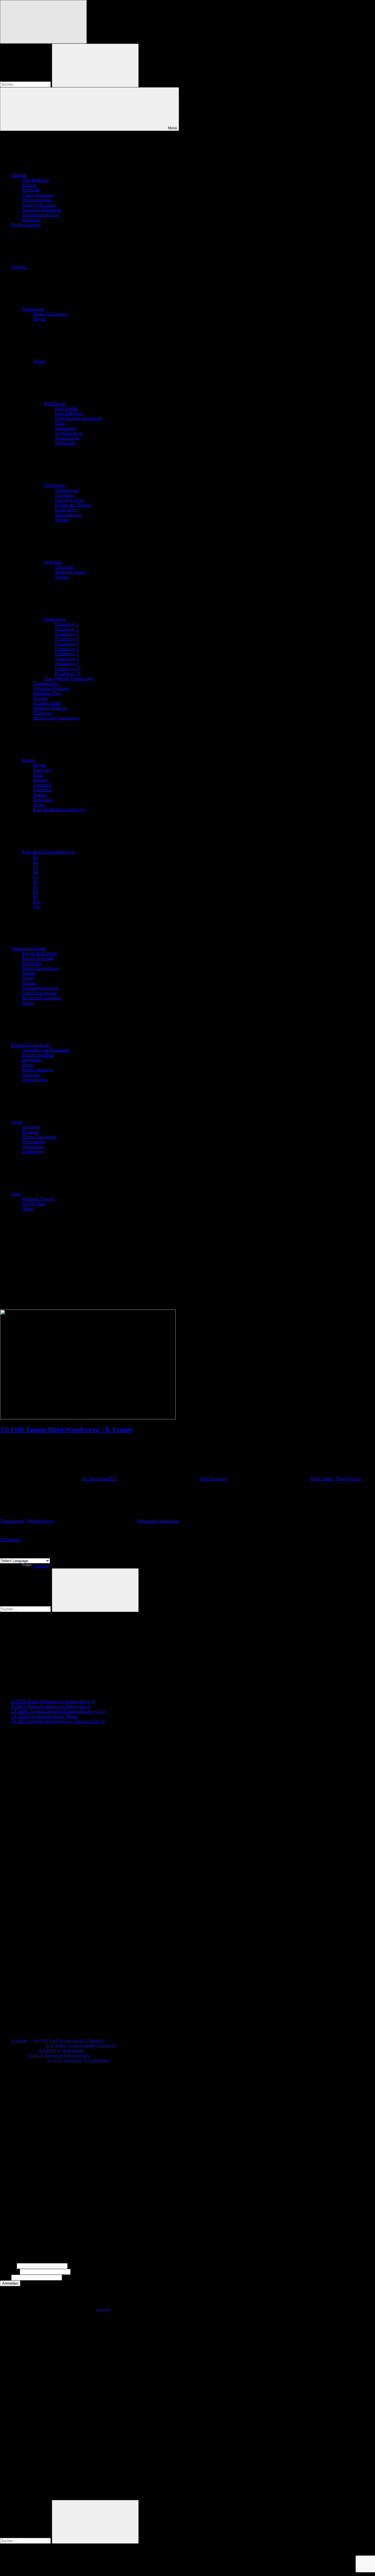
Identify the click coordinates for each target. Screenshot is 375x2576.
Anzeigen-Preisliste (39, 205)
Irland (38, 775)
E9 (35, 896)
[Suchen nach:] (26, 84)
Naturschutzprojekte (39, 993)
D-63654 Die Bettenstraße (61, 2051)
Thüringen (42, 713)
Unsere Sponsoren (38, 195)
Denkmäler (32, 963)
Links (16, 1194)
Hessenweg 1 (67, 624)
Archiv (17, 1122)
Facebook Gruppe (38, 1199)
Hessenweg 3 (67, 634)
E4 (35, 871)
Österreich (42, 785)
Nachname (9, 2272)
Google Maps (34, 1203)
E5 (35, 876)
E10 (37, 901)
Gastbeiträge (33, 1151)
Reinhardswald (68, 515)
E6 (35, 881)
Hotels (28, 1065)
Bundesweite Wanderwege (56, 718)
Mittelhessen (55, 403)
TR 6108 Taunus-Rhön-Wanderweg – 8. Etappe (66, 1429)
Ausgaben (31, 1127)
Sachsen (40, 698)
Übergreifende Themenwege (69, 678)
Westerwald (65, 443)
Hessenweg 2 (67, 629)
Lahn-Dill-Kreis (69, 413)
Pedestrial (19, 2041)
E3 (35, 866)
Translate (41, 1566)
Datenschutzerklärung (41, 214)
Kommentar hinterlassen (158, 1521)
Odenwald (64, 567)
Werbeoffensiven (37, 200)
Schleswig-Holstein (50, 708)
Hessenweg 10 (68, 668)
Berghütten (32, 1060)
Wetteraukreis (67, 438)
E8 (35, 891)
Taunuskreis (65, 428)
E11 (36, 906)
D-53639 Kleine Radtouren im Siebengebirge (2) (53, 1701)
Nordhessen (54, 485)
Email (5, 2277)
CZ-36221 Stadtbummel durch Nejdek (44, 1716)
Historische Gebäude (40, 968)
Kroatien (40, 780)
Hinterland (64, 495)
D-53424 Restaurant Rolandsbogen (58, 2056)
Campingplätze (35, 1079)
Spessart (62, 577)
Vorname (8, 2266)
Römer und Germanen (41, 998)
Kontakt (29, 185)
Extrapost (30, 1132)
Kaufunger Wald (69, 500)
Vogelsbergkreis (69, 433)
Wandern (19, 267)
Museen (29, 983)
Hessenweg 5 (67, 644)
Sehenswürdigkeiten (29, 948)
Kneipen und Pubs (38, 1055)
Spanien (40, 795)
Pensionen (31, 1074)
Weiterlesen (10, 1539)
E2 (35, 862)
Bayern (39, 319)
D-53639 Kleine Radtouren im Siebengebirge (50, 1706)
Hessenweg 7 (67, 654)
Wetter (28, 1208)
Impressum (31, 219)
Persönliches (33, 1146)
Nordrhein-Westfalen (51, 688)
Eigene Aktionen (26, 224)
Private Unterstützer (39, 1137)
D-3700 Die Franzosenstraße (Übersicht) (69, 2041)
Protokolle (31, 190)
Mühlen (29, 973)
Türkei (39, 804)
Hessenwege (55, 619)
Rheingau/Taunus (70, 572)
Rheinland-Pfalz (47, 693)
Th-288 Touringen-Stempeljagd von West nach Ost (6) (58, 1721)
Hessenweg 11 (68, 673)
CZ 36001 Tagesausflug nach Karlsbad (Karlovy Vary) (59, 1711)
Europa (28, 760)
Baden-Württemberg (51, 314)
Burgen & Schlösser (39, 953)
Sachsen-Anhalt (47, 703)
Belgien (40, 765)
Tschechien (43, 800)
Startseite (19, 175)
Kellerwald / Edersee (73, 505)
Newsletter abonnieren (41, 210)
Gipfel (27, 978)
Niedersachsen (46, 683)
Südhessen (53, 562)
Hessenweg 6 (67, 649)
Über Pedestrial (35, 180)
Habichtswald (67, 490)
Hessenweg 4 (67, 639)
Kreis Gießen (66, 408)
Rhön (60, 423)
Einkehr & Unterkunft (30, 1045)
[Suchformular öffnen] (43, 22)
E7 (35, 886)
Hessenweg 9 (67, 663)
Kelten (28, 1003)
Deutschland (33, 309)
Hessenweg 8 (67, 658)
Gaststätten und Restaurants (46, 1050)
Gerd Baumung (214, 1478)
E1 (35, 857)
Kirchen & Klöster (38, 958)
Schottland (42, 790)
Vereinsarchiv (34, 1141)
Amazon (103, 2310)
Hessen (39, 361)
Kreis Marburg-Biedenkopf (79, 418)
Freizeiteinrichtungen (40, 988)
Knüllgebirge (66, 510)
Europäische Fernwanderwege (59, 809)
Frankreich (42, 770)
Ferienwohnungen (38, 1070)
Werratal (62, 520)
